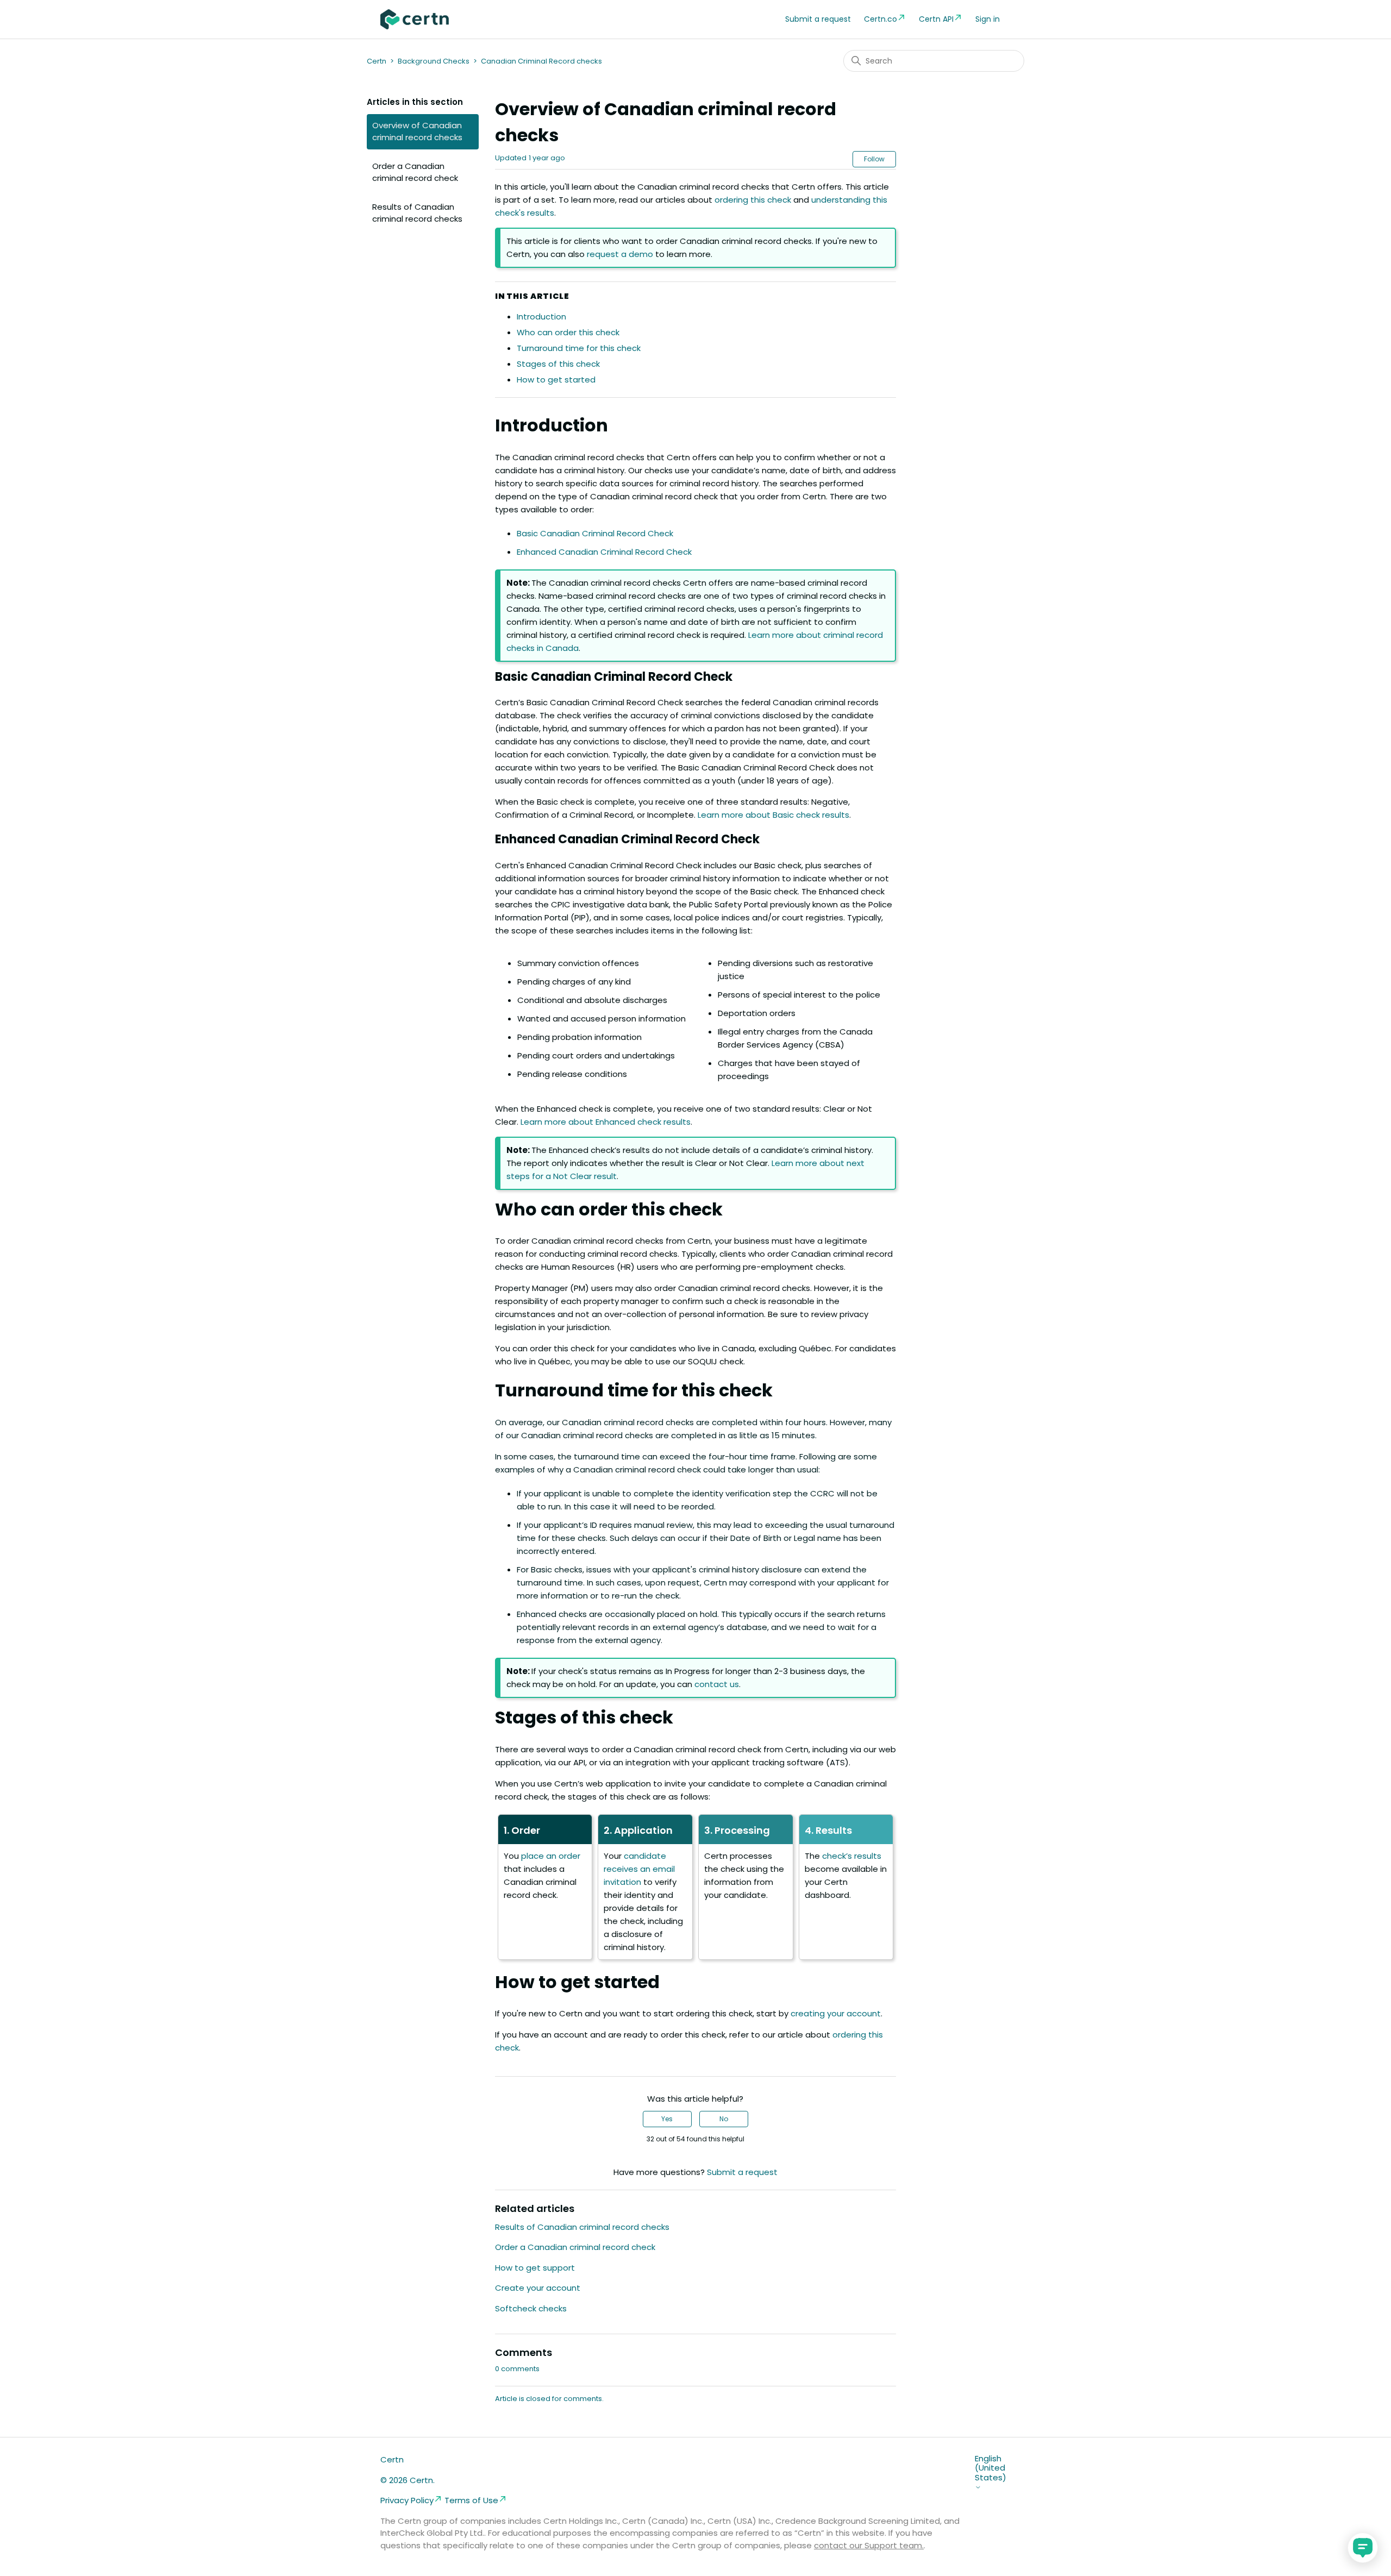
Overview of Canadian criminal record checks (417, 131)
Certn (377, 61)
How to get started (556, 380)
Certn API (936, 19)
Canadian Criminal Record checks (541, 61)
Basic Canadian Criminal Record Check (595, 533)
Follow (874, 159)
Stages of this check (558, 364)
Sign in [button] (988, 19)
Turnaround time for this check (579, 348)
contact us (717, 1684)
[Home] (415, 19)
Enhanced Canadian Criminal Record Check (604, 552)
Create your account (538, 2288)
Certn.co (881, 19)
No (724, 2119)
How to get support (535, 2268)
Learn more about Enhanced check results (606, 1122)
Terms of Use (471, 2500)
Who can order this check (568, 332)
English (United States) (991, 2468)
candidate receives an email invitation (639, 1869)
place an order (551, 1856)
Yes (667, 2119)
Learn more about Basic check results (773, 815)
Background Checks (434, 61)
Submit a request (818, 19)
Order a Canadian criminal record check (415, 172)
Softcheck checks (531, 2308)
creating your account (836, 2013)
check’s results (852, 1856)
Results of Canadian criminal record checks (417, 213)
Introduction (541, 316)
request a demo (620, 254)
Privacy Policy (407, 2500)
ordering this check (753, 200)
